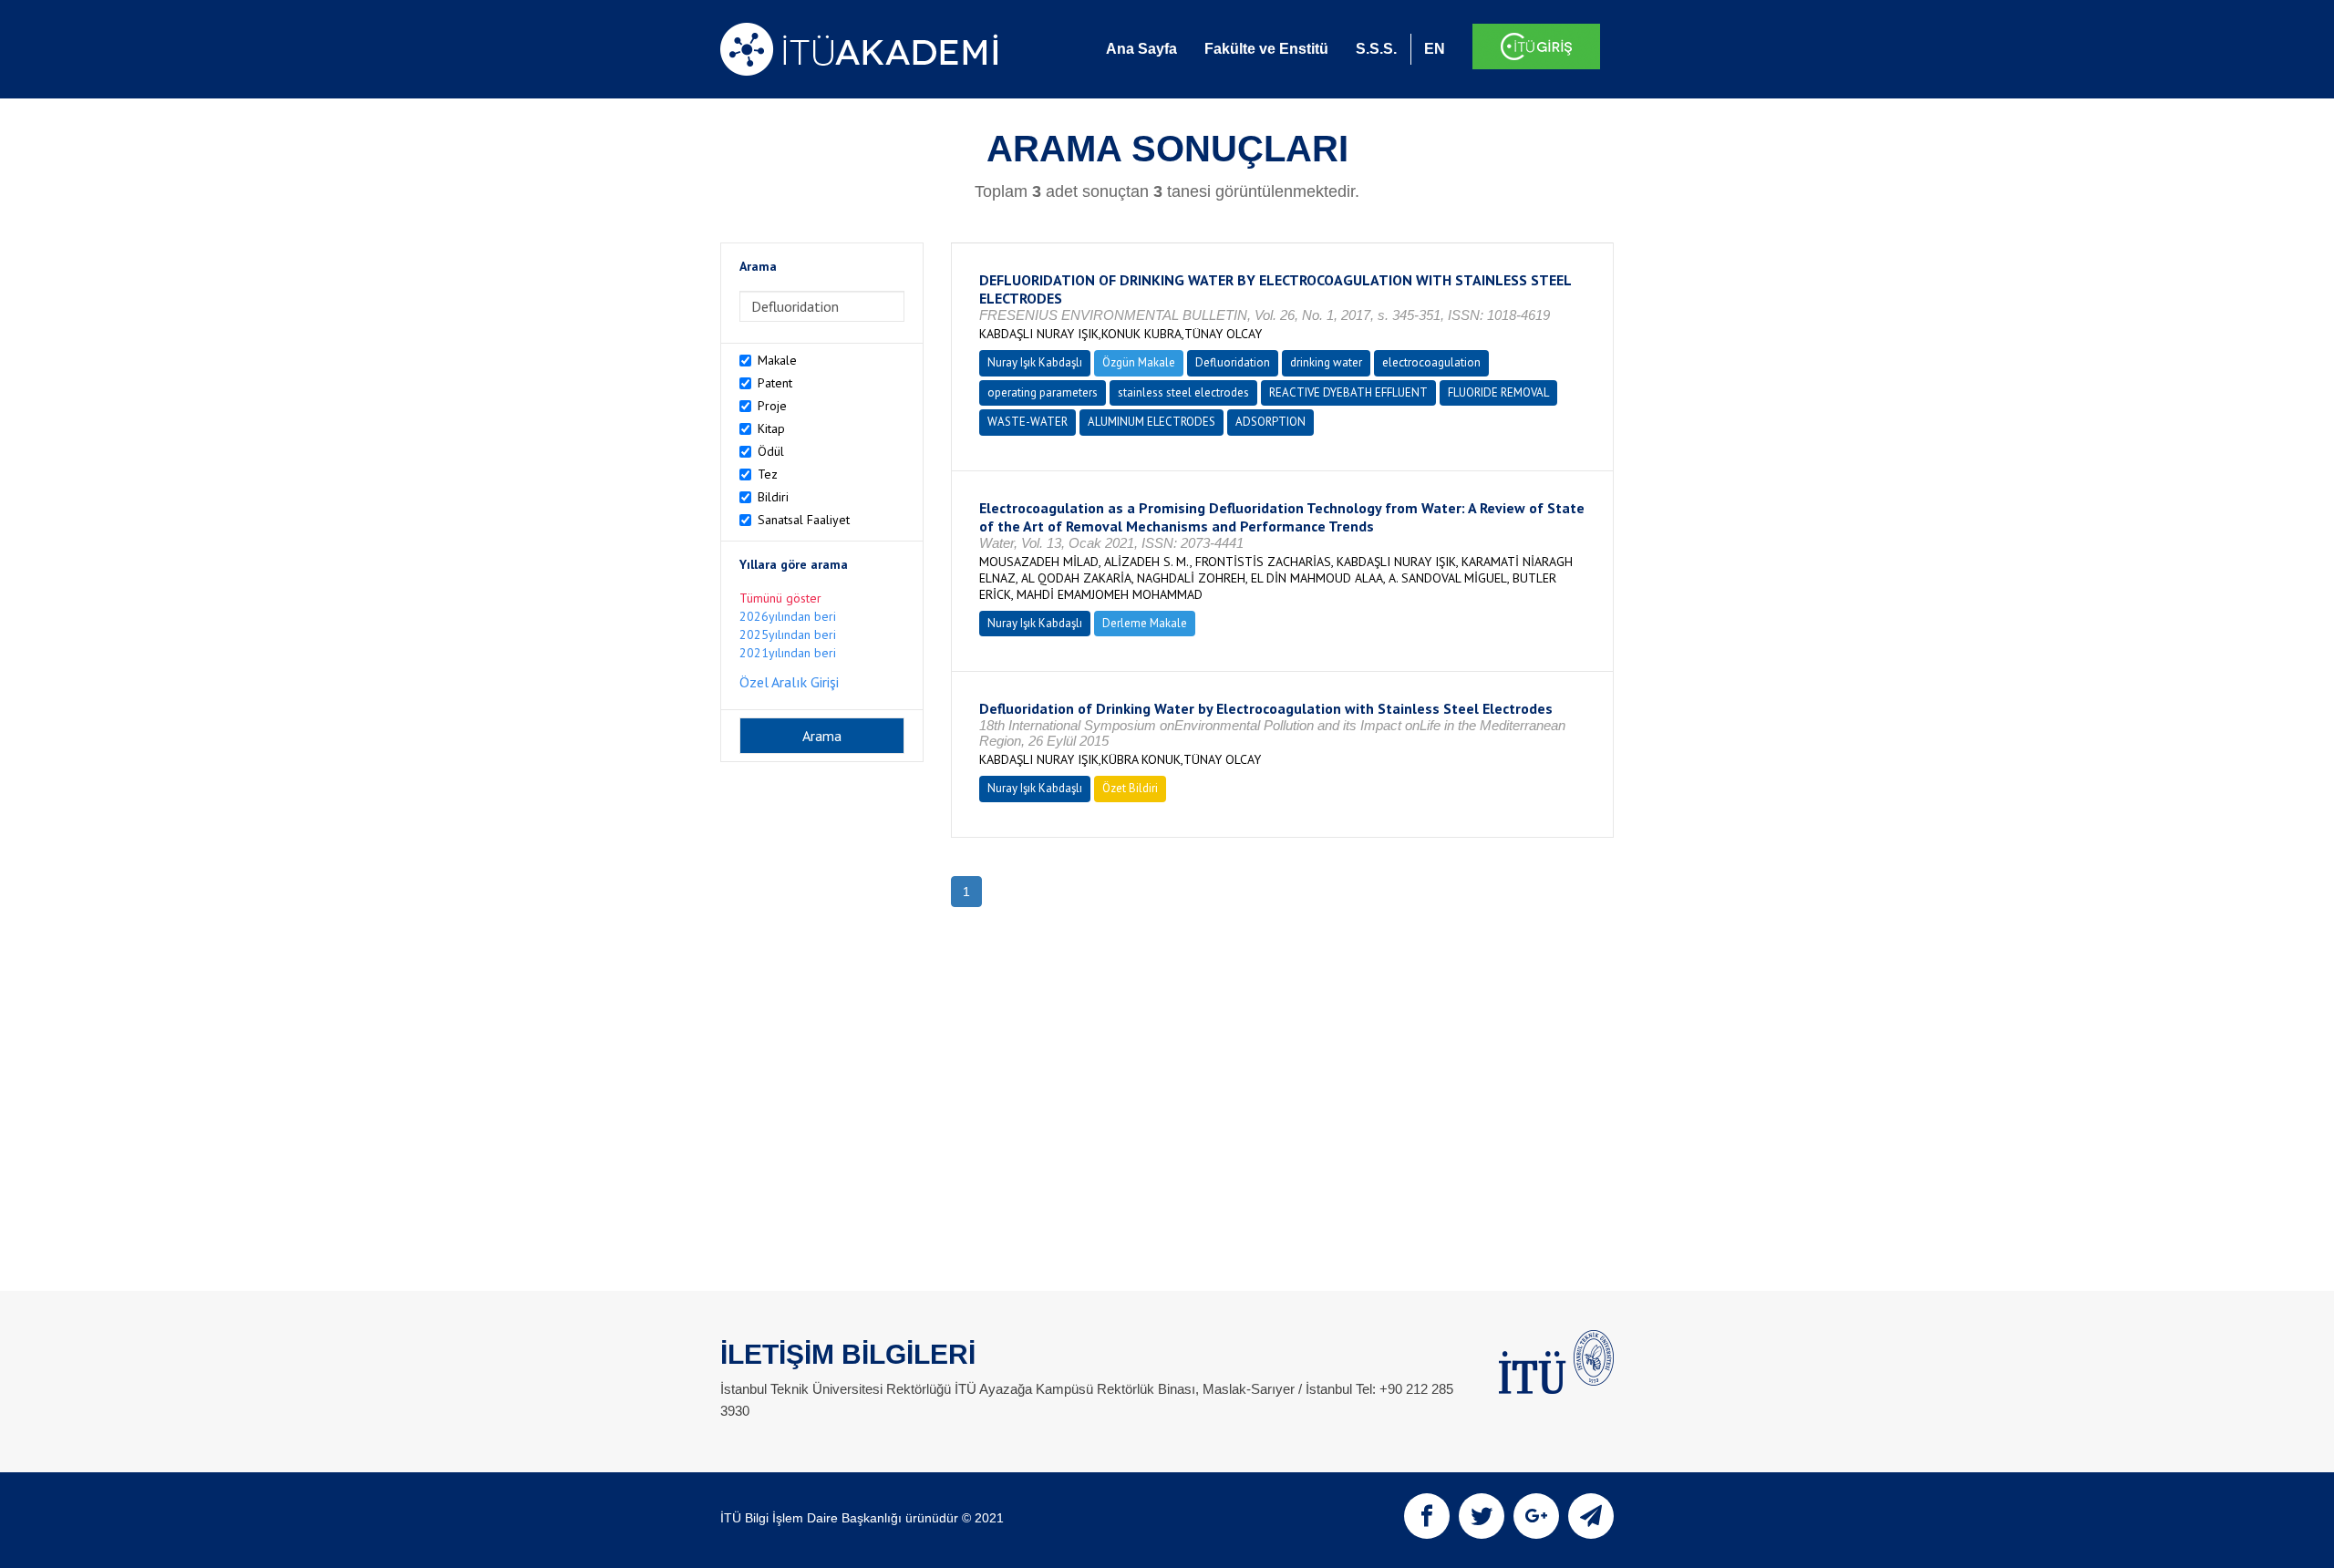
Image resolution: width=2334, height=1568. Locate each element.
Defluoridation (1233, 362)
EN (1435, 49)
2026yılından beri (788, 616)
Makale (777, 360)
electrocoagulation (1431, 362)
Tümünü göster (780, 598)
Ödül (771, 451)
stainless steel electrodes (1183, 392)
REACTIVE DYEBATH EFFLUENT (1348, 392)
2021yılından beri (788, 653)
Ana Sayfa (1141, 49)
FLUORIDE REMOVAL (1498, 392)
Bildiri (773, 497)
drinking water (1326, 362)
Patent (775, 383)
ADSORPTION (1270, 422)
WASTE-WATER (1028, 422)
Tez (768, 474)
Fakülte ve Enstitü (1266, 49)
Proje (772, 406)
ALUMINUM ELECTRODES (1152, 422)
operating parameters (1043, 392)
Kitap (771, 428)
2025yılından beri (788, 634)
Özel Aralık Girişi (789, 682)
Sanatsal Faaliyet (804, 520)
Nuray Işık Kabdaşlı (1035, 362)
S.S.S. (1376, 49)
